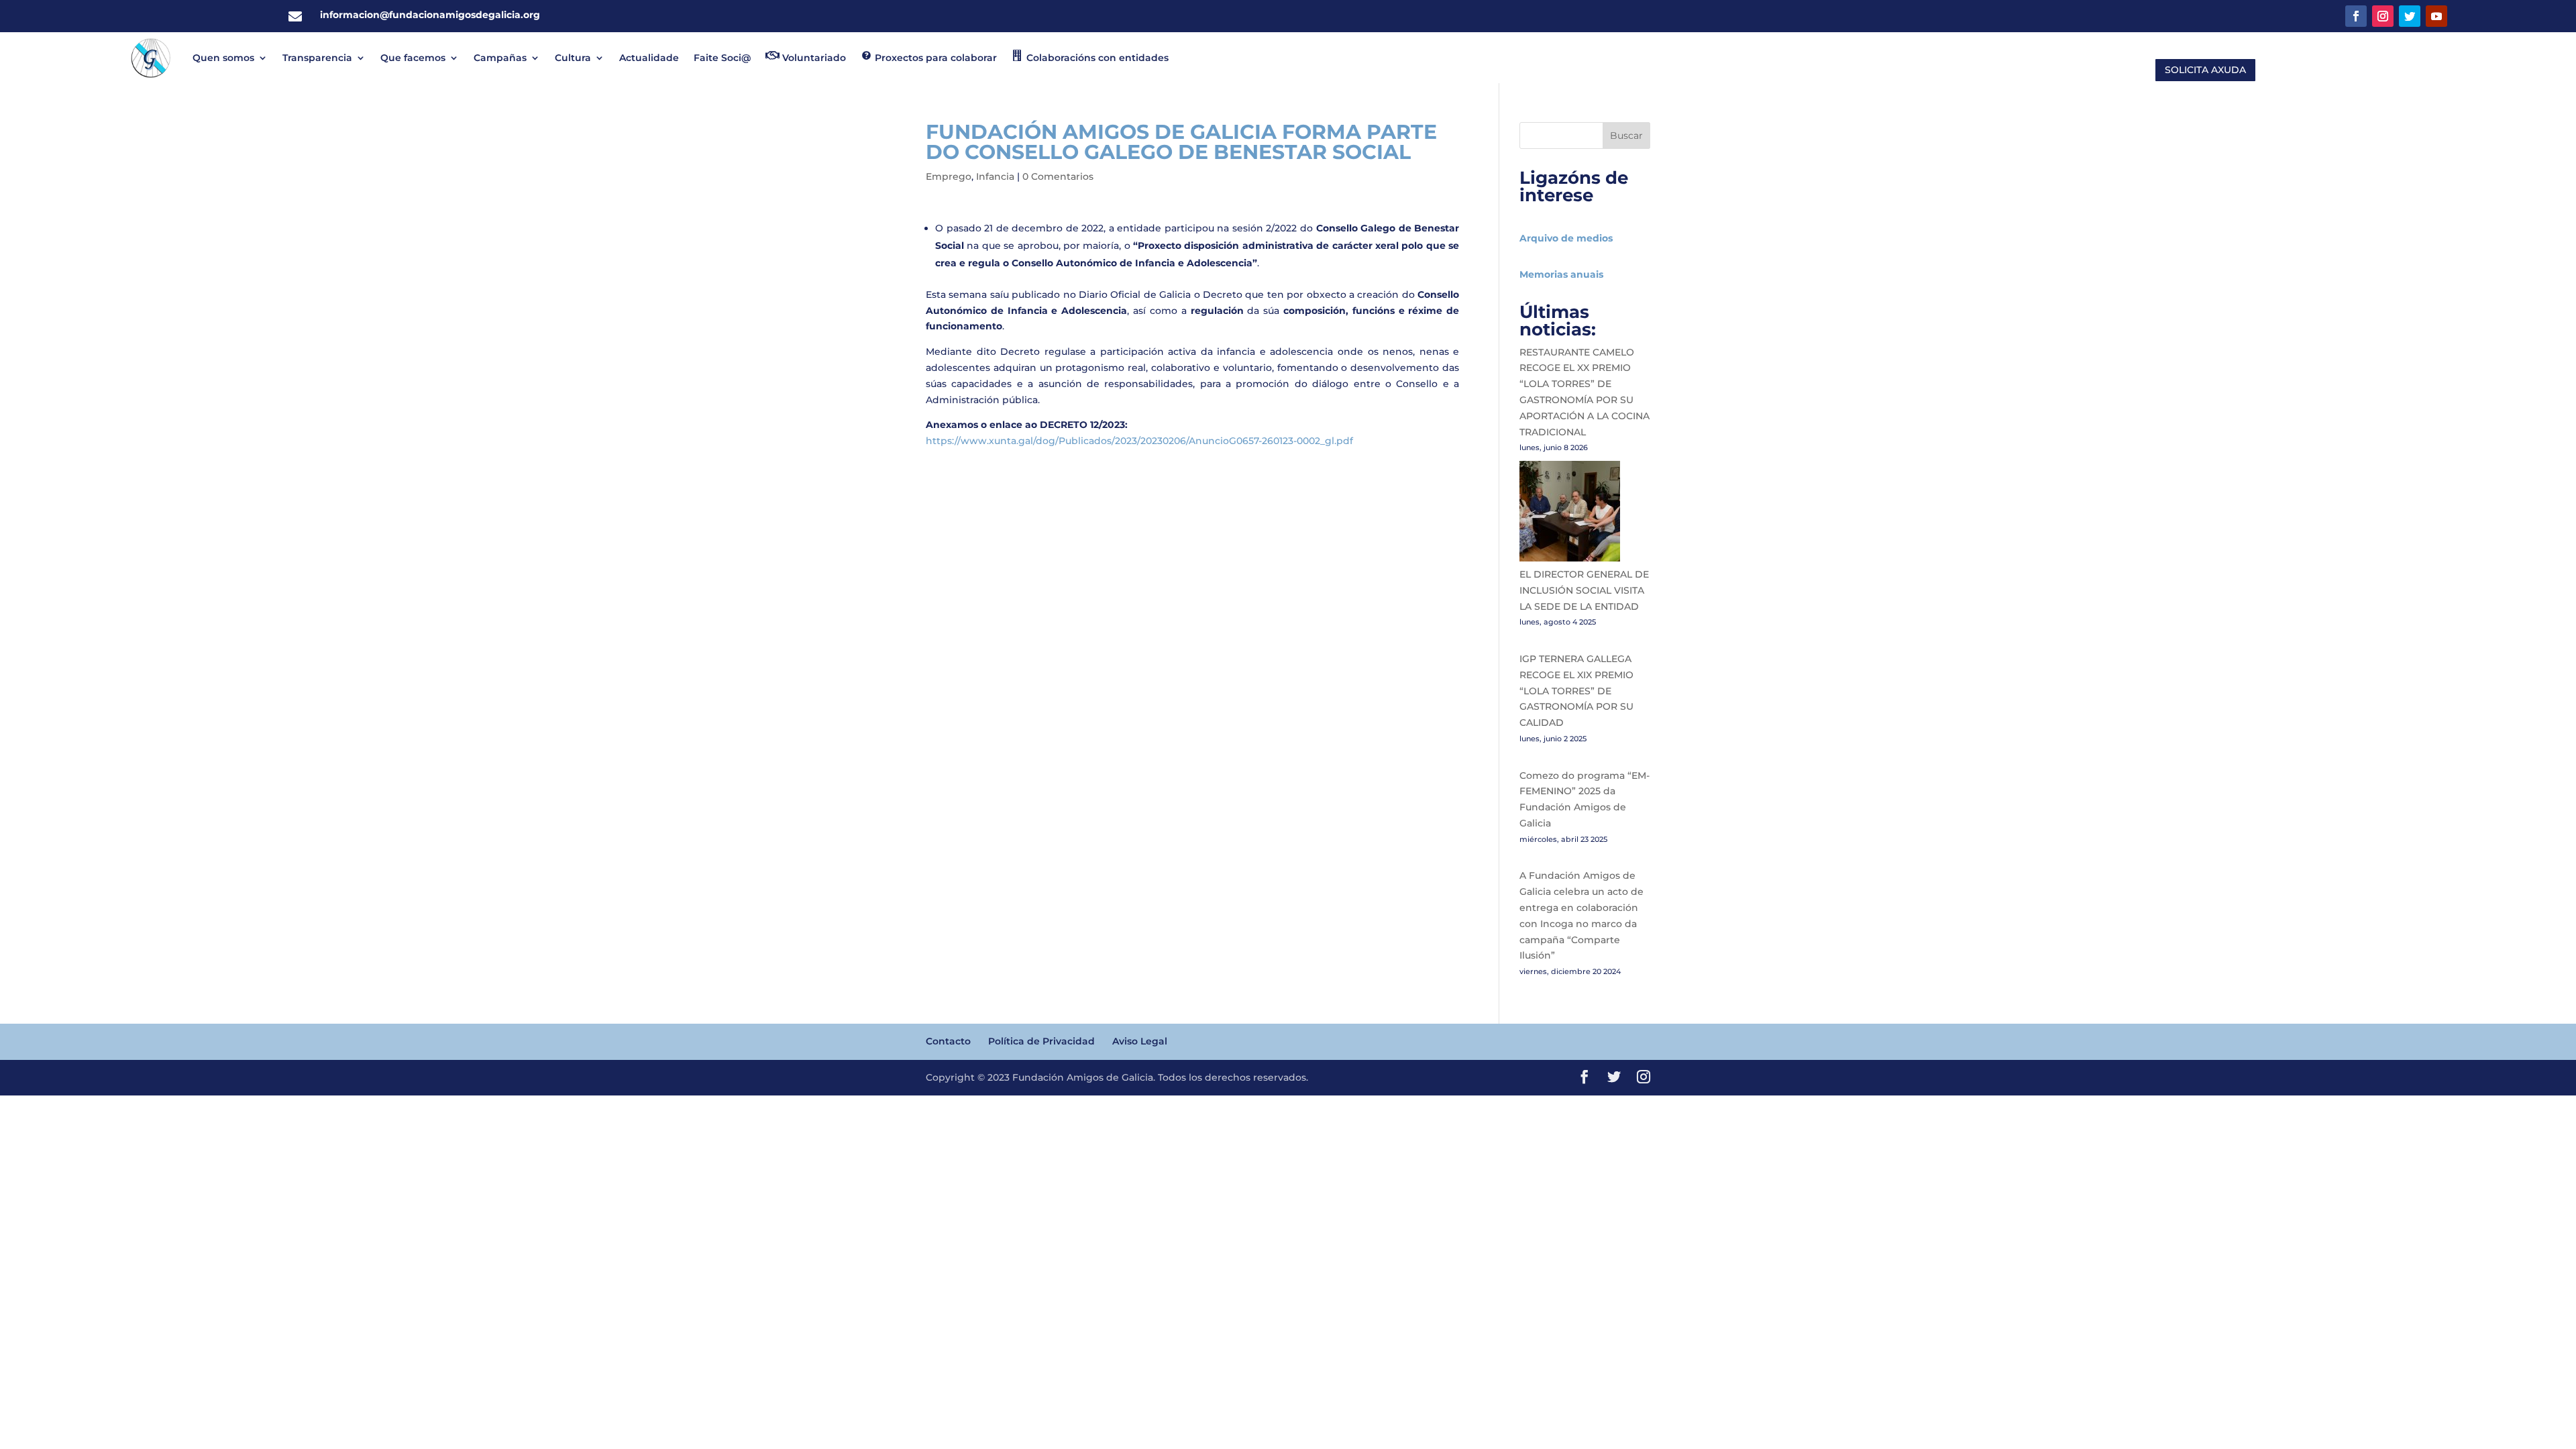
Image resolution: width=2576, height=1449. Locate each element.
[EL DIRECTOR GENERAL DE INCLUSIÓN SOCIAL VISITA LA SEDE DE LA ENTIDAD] (1570, 514)
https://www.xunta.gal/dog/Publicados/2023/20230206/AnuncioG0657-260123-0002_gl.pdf (1139, 441)
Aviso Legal (1140, 1041)
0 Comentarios (1058, 176)
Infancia (995, 176)
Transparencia (317, 58)
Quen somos (223, 58)
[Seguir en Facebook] (2356, 16)
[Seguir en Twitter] (2410, 16)
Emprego (949, 176)
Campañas (500, 58)
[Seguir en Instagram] (2383, 16)
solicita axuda (2205, 70)
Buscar (1626, 136)
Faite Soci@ (722, 58)
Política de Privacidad (1041, 1041)
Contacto (948, 1041)
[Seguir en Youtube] (2436, 16)
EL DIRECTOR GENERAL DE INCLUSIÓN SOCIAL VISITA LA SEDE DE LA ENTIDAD (1584, 590)
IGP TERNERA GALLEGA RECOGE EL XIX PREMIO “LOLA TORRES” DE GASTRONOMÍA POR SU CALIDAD (1576, 691)
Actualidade (649, 58)
